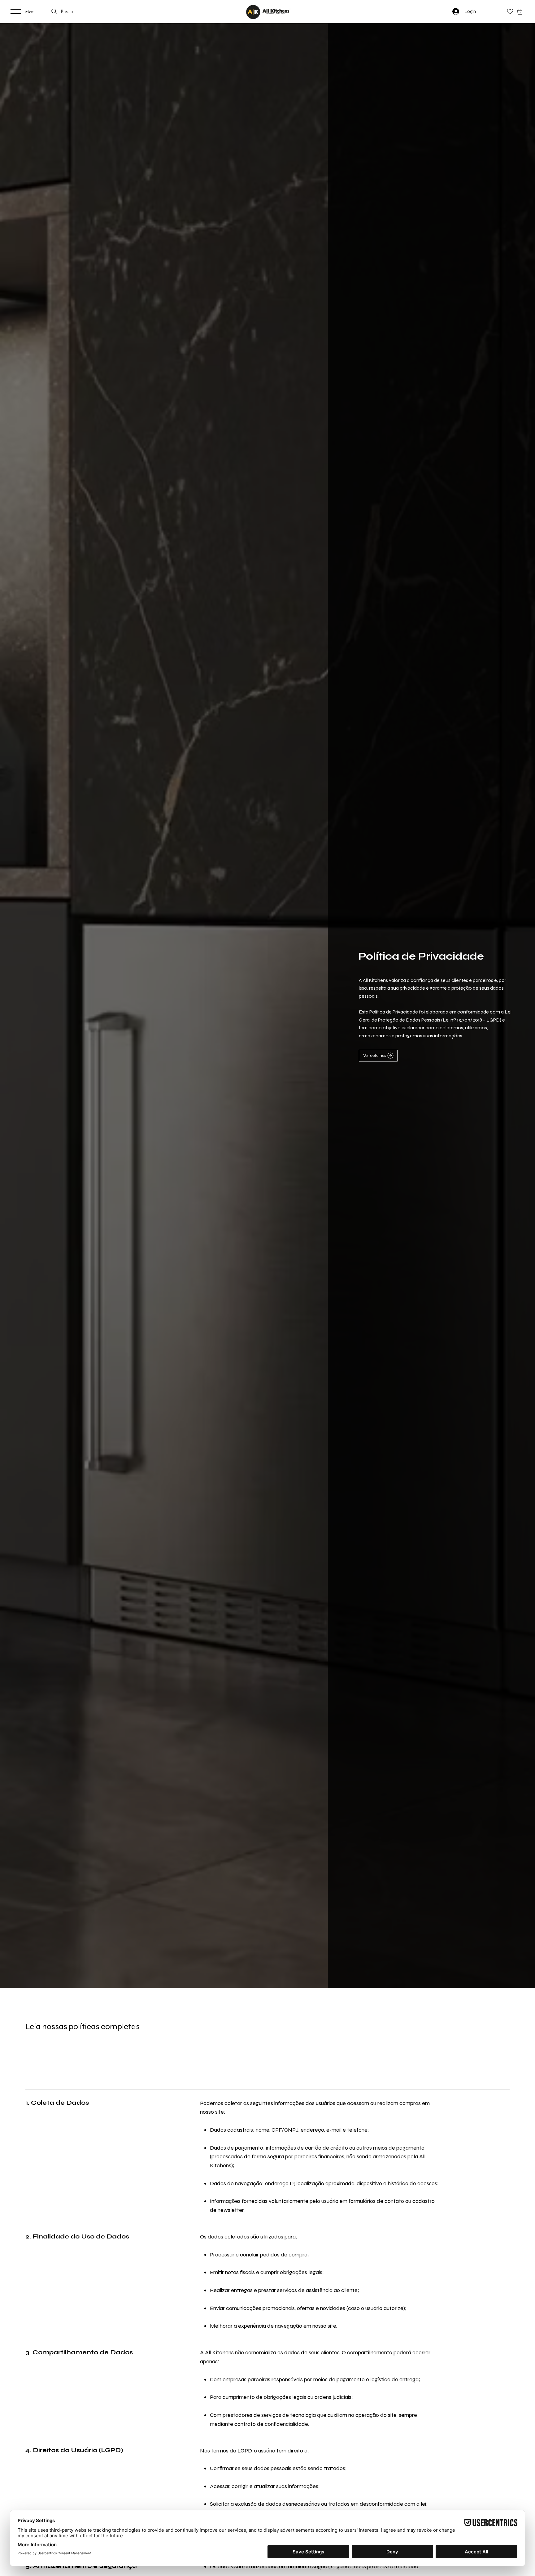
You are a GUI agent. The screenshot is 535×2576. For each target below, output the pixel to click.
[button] (520, 12)
